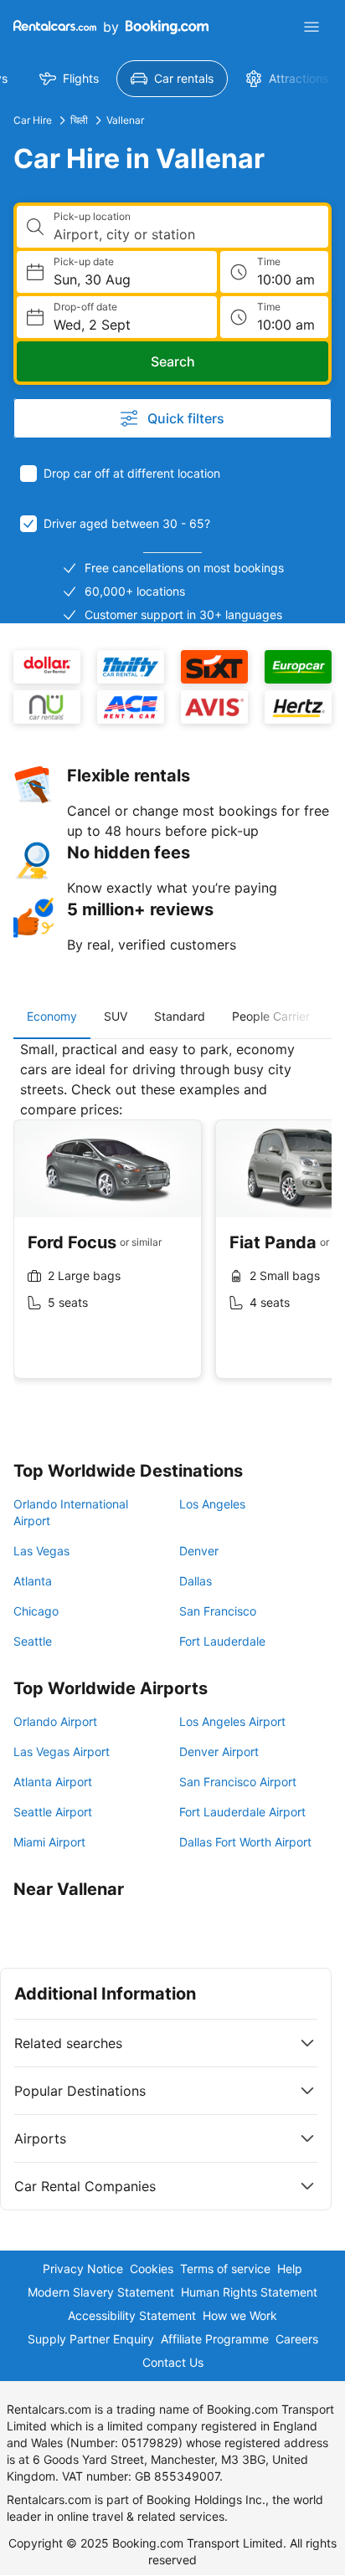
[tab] (52, 1017)
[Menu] (312, 27)
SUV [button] (116, 1016)
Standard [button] (180, 1016)
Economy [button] (52, 1016)
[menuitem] (69, 79)
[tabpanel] (172, 1222)
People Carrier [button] (271, 1016)
